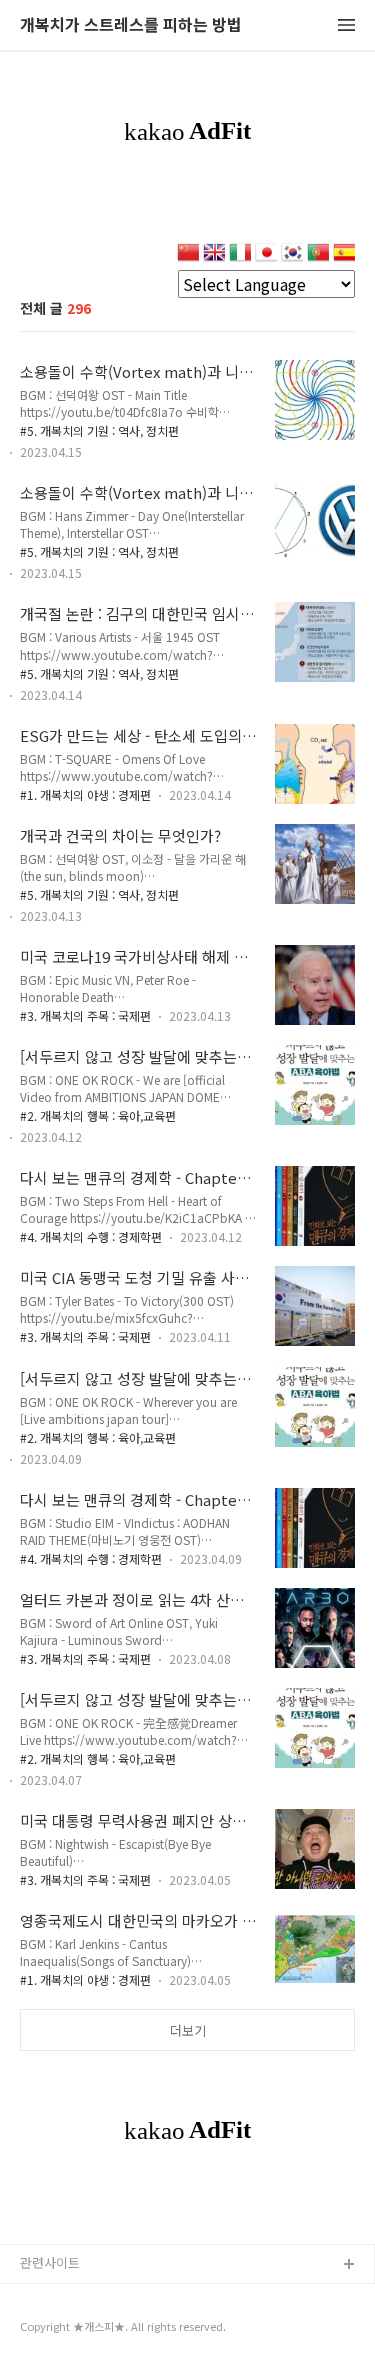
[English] (214, 255)
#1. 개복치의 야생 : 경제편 (85, 794)
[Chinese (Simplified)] (188, 255)
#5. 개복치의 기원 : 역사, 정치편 (99, 430)
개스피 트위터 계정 (73, 2329)
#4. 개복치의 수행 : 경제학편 (91, 1236)
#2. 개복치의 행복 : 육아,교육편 (98, 1115)
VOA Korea (53, 2297)
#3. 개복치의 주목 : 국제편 (85, 1015)
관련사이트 (50, 2262)
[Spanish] (344, 255)
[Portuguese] (318, 255)
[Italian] (240, 255)
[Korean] (292, 255)
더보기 (188, 2030)
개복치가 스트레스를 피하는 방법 (131, 25)
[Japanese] (266, 255)
